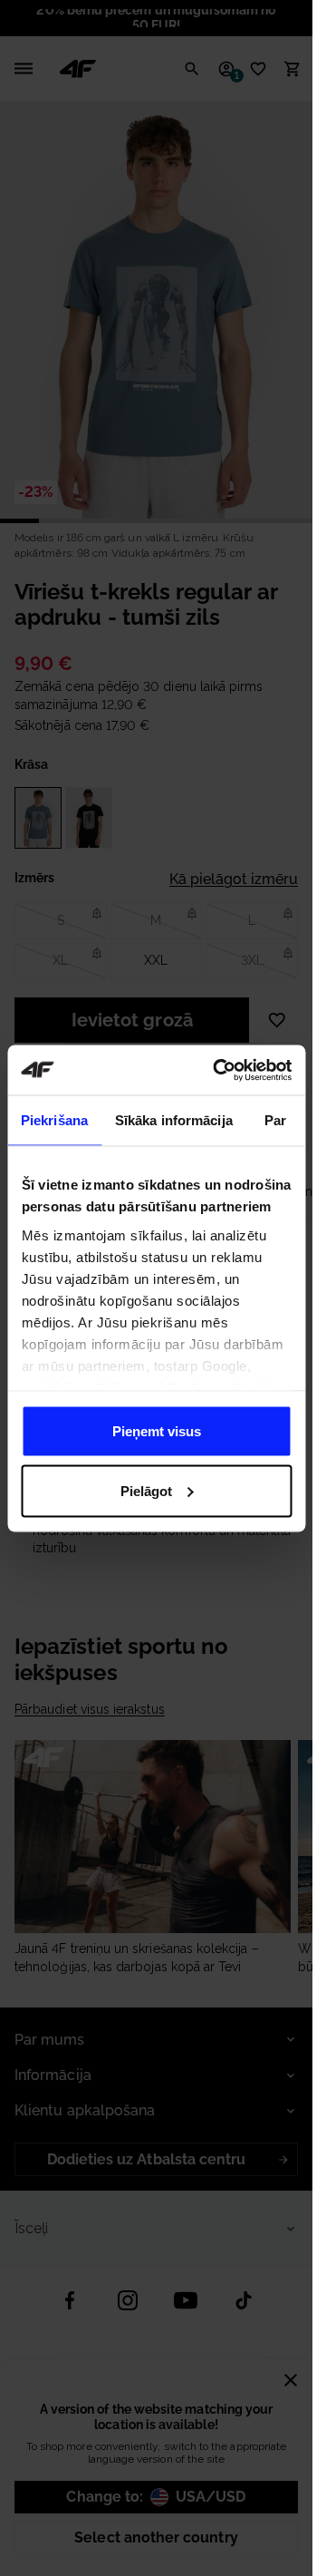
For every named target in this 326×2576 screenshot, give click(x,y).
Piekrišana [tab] (54, 1120)
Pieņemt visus (157, 1431)
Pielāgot (146, 1490)
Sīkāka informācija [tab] (174, 1120)
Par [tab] (275, 1120)
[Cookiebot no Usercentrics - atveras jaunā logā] (219, 1070)
